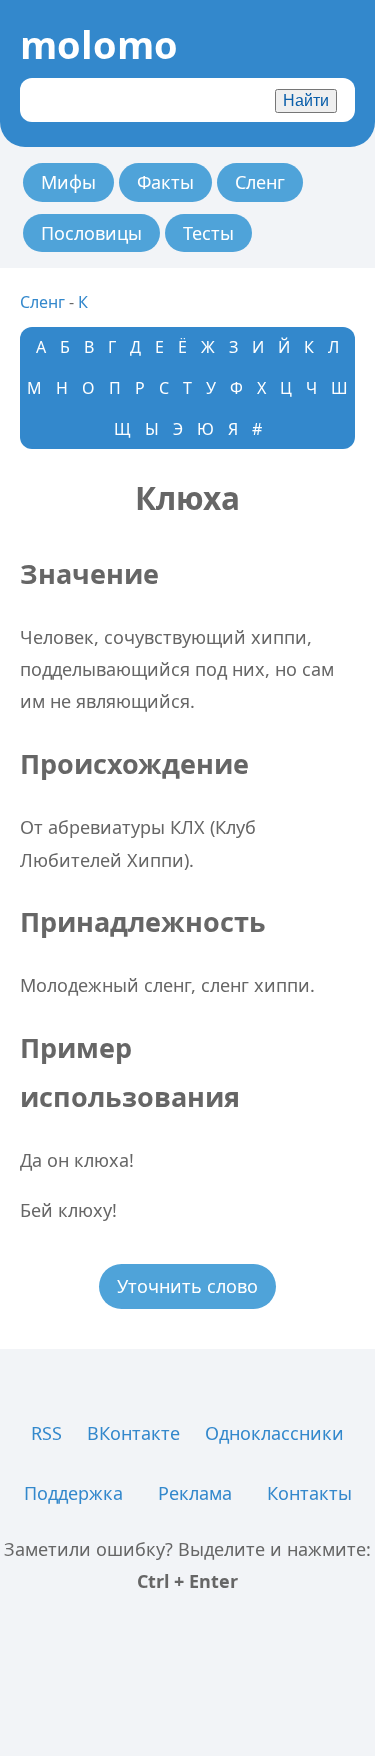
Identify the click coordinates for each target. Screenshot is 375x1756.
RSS (46, 1433)
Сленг (260, 182)
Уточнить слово (187, 1286)
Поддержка (73, 1493)
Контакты (309, 1493)
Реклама (195, 1493)
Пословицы (91, 233)
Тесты (208, 233)
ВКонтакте (133, 1433)
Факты (165, 182)
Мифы (68, 182)
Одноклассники (274, 1433)
